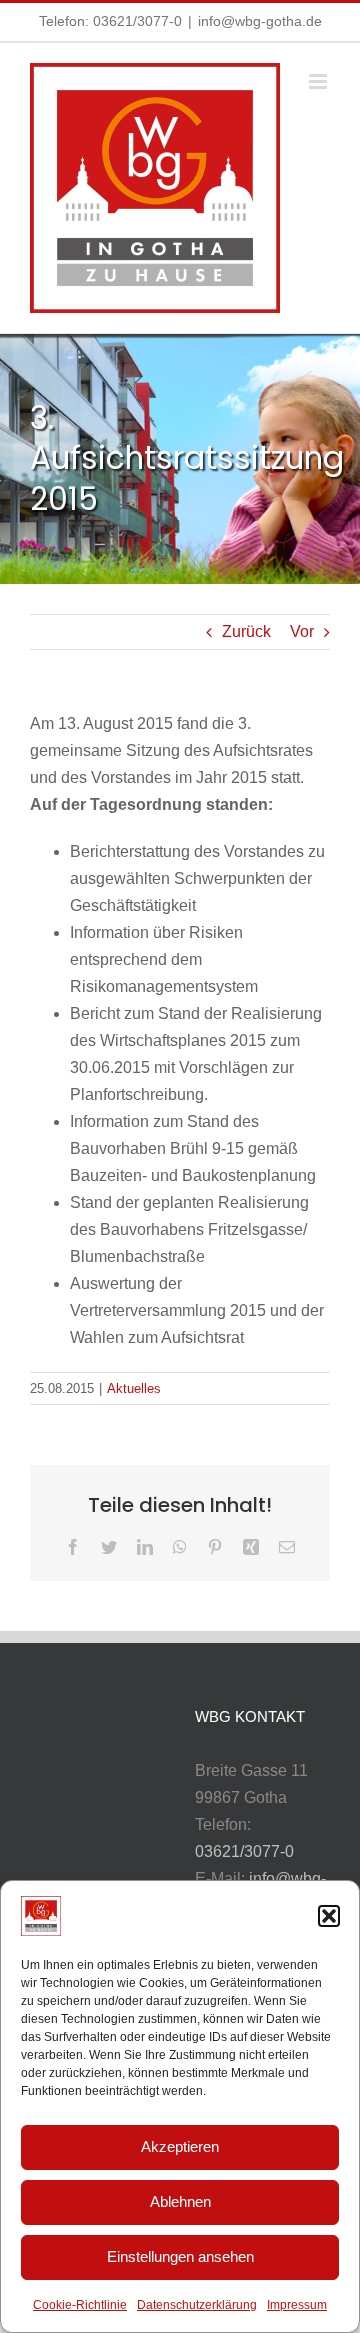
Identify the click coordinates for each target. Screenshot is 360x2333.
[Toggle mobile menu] (319, 81)
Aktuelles (134, 1388)
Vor (302, 631)
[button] (329, 1916)
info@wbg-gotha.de (260, 21)
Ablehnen (180, 2201)
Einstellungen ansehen (180, 2256)
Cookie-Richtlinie (80, 2305)
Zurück (246, 631)
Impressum (297, 2305)
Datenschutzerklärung (197, 2305)
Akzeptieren (180, 2146)
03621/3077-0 (137, 21)
